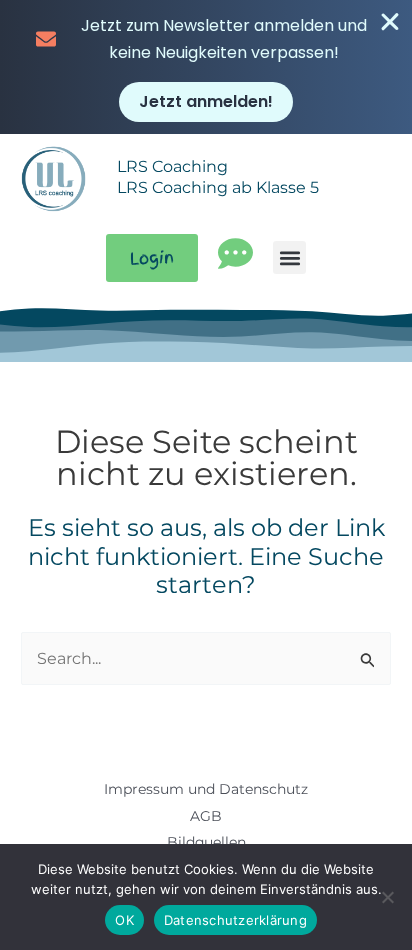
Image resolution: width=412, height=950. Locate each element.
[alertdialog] (206, 67)
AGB (206, 816)
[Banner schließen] (390, 22)
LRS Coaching (172, 166)
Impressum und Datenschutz (206, 789)
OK (124, 920)
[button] (289, 257)
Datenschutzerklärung (235, 920)
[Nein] (387, 897)
